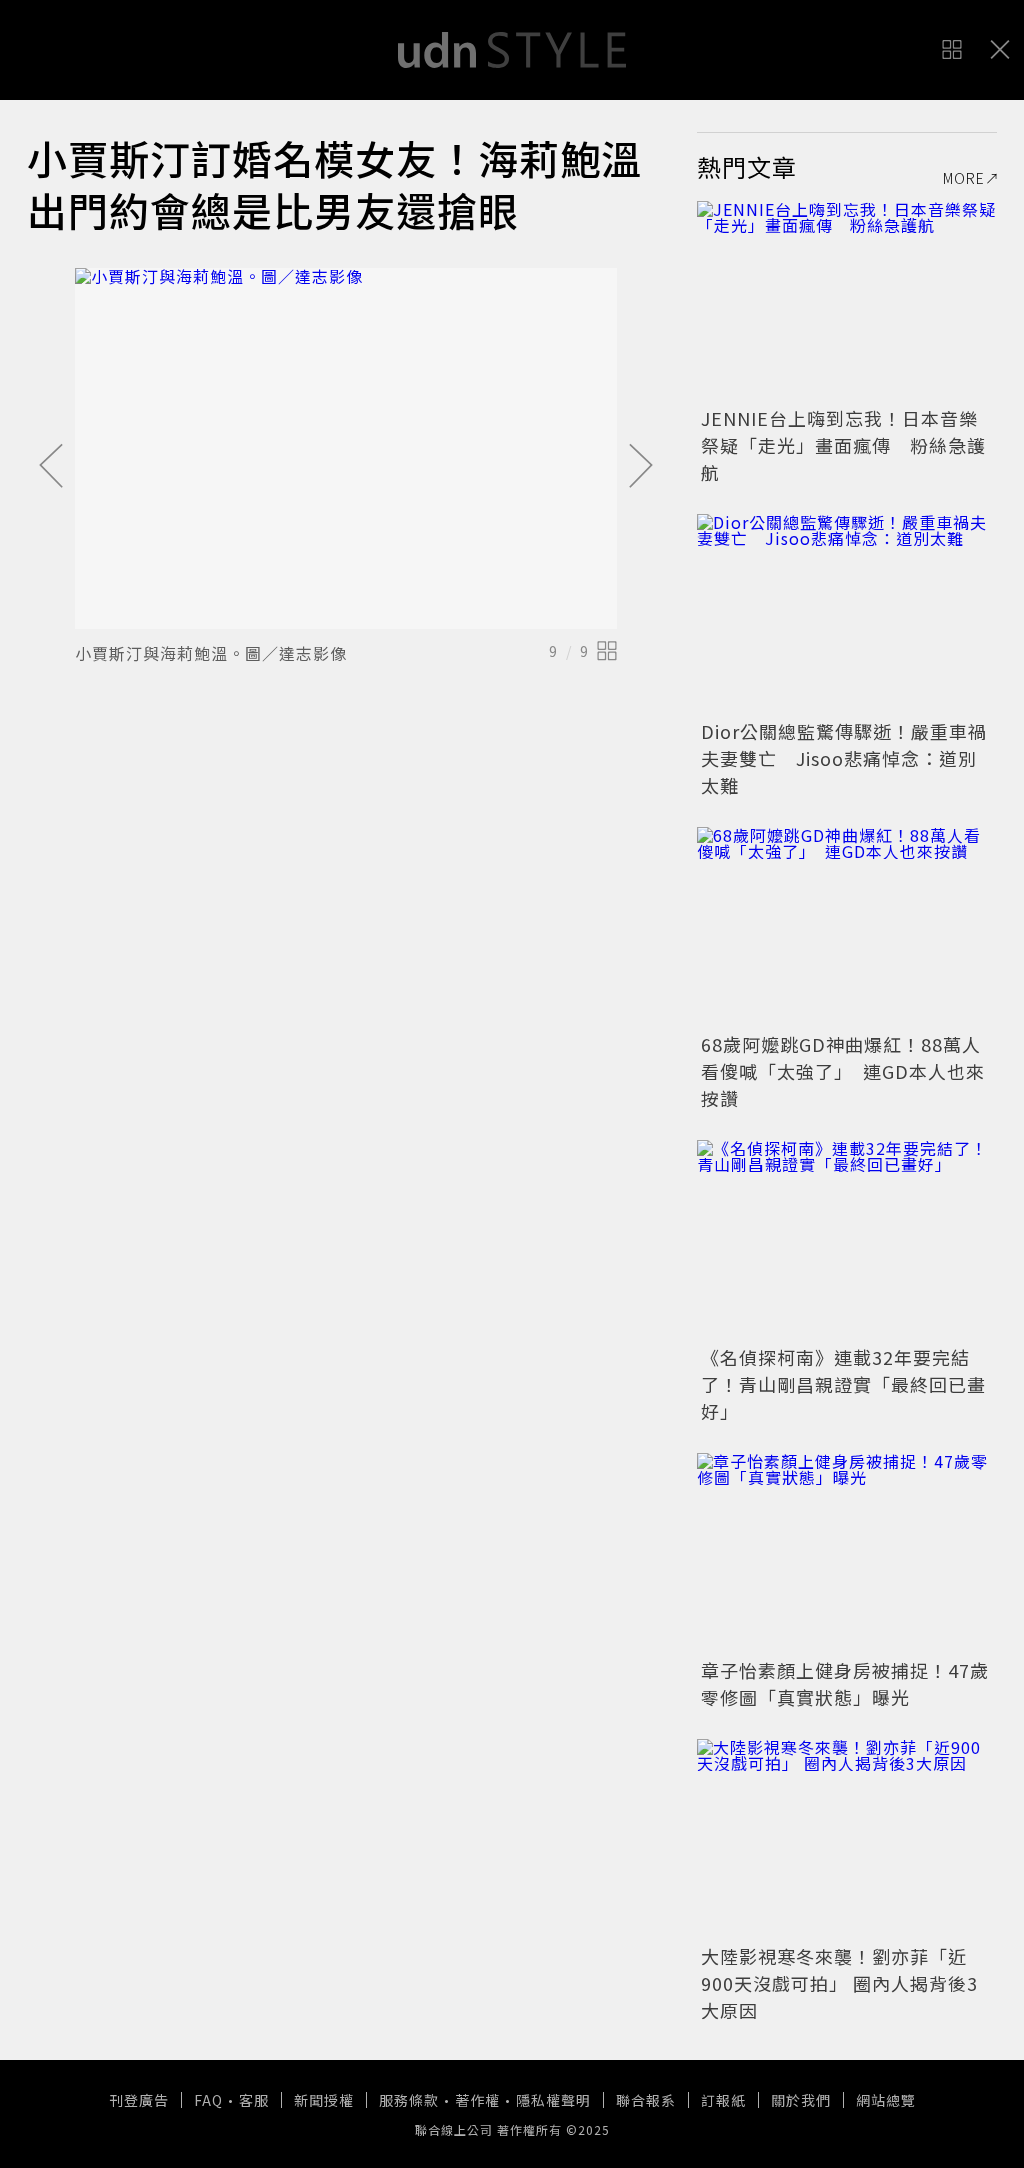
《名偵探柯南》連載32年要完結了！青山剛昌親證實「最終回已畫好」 (843, 1384)
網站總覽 (886, 2100)
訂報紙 (723, 2100)
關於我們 (801, 2100)
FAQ (208, 2100)
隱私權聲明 (553, 2100)
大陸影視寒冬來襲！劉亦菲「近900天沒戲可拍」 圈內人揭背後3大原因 (839, 1983)
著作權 (477, 2100)
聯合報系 (646, 2100)
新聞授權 (324, 2100)
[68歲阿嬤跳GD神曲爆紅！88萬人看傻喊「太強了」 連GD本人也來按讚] (847, 927)
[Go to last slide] (51, 467)
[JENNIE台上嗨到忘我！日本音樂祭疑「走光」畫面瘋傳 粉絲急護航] (847, 301)
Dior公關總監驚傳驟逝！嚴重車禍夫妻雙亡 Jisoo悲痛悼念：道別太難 (844, 758)
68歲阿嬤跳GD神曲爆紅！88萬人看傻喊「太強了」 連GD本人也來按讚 (843, 1071)
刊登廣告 (139, 2100)
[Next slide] (641, 467)
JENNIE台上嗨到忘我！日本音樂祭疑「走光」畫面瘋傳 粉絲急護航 (843, 445)
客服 (254, 2100)
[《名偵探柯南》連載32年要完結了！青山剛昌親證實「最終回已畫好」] (847, 1240)
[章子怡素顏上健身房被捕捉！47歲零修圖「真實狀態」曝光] (847, 1553)
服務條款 (409, 2100)
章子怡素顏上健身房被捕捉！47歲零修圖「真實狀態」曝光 (845, 1683)
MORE (964, 178)
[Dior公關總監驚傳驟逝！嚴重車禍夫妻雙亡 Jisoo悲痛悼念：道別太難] (847, 614)
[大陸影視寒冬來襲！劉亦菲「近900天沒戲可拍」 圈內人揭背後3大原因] (847, 1839)
